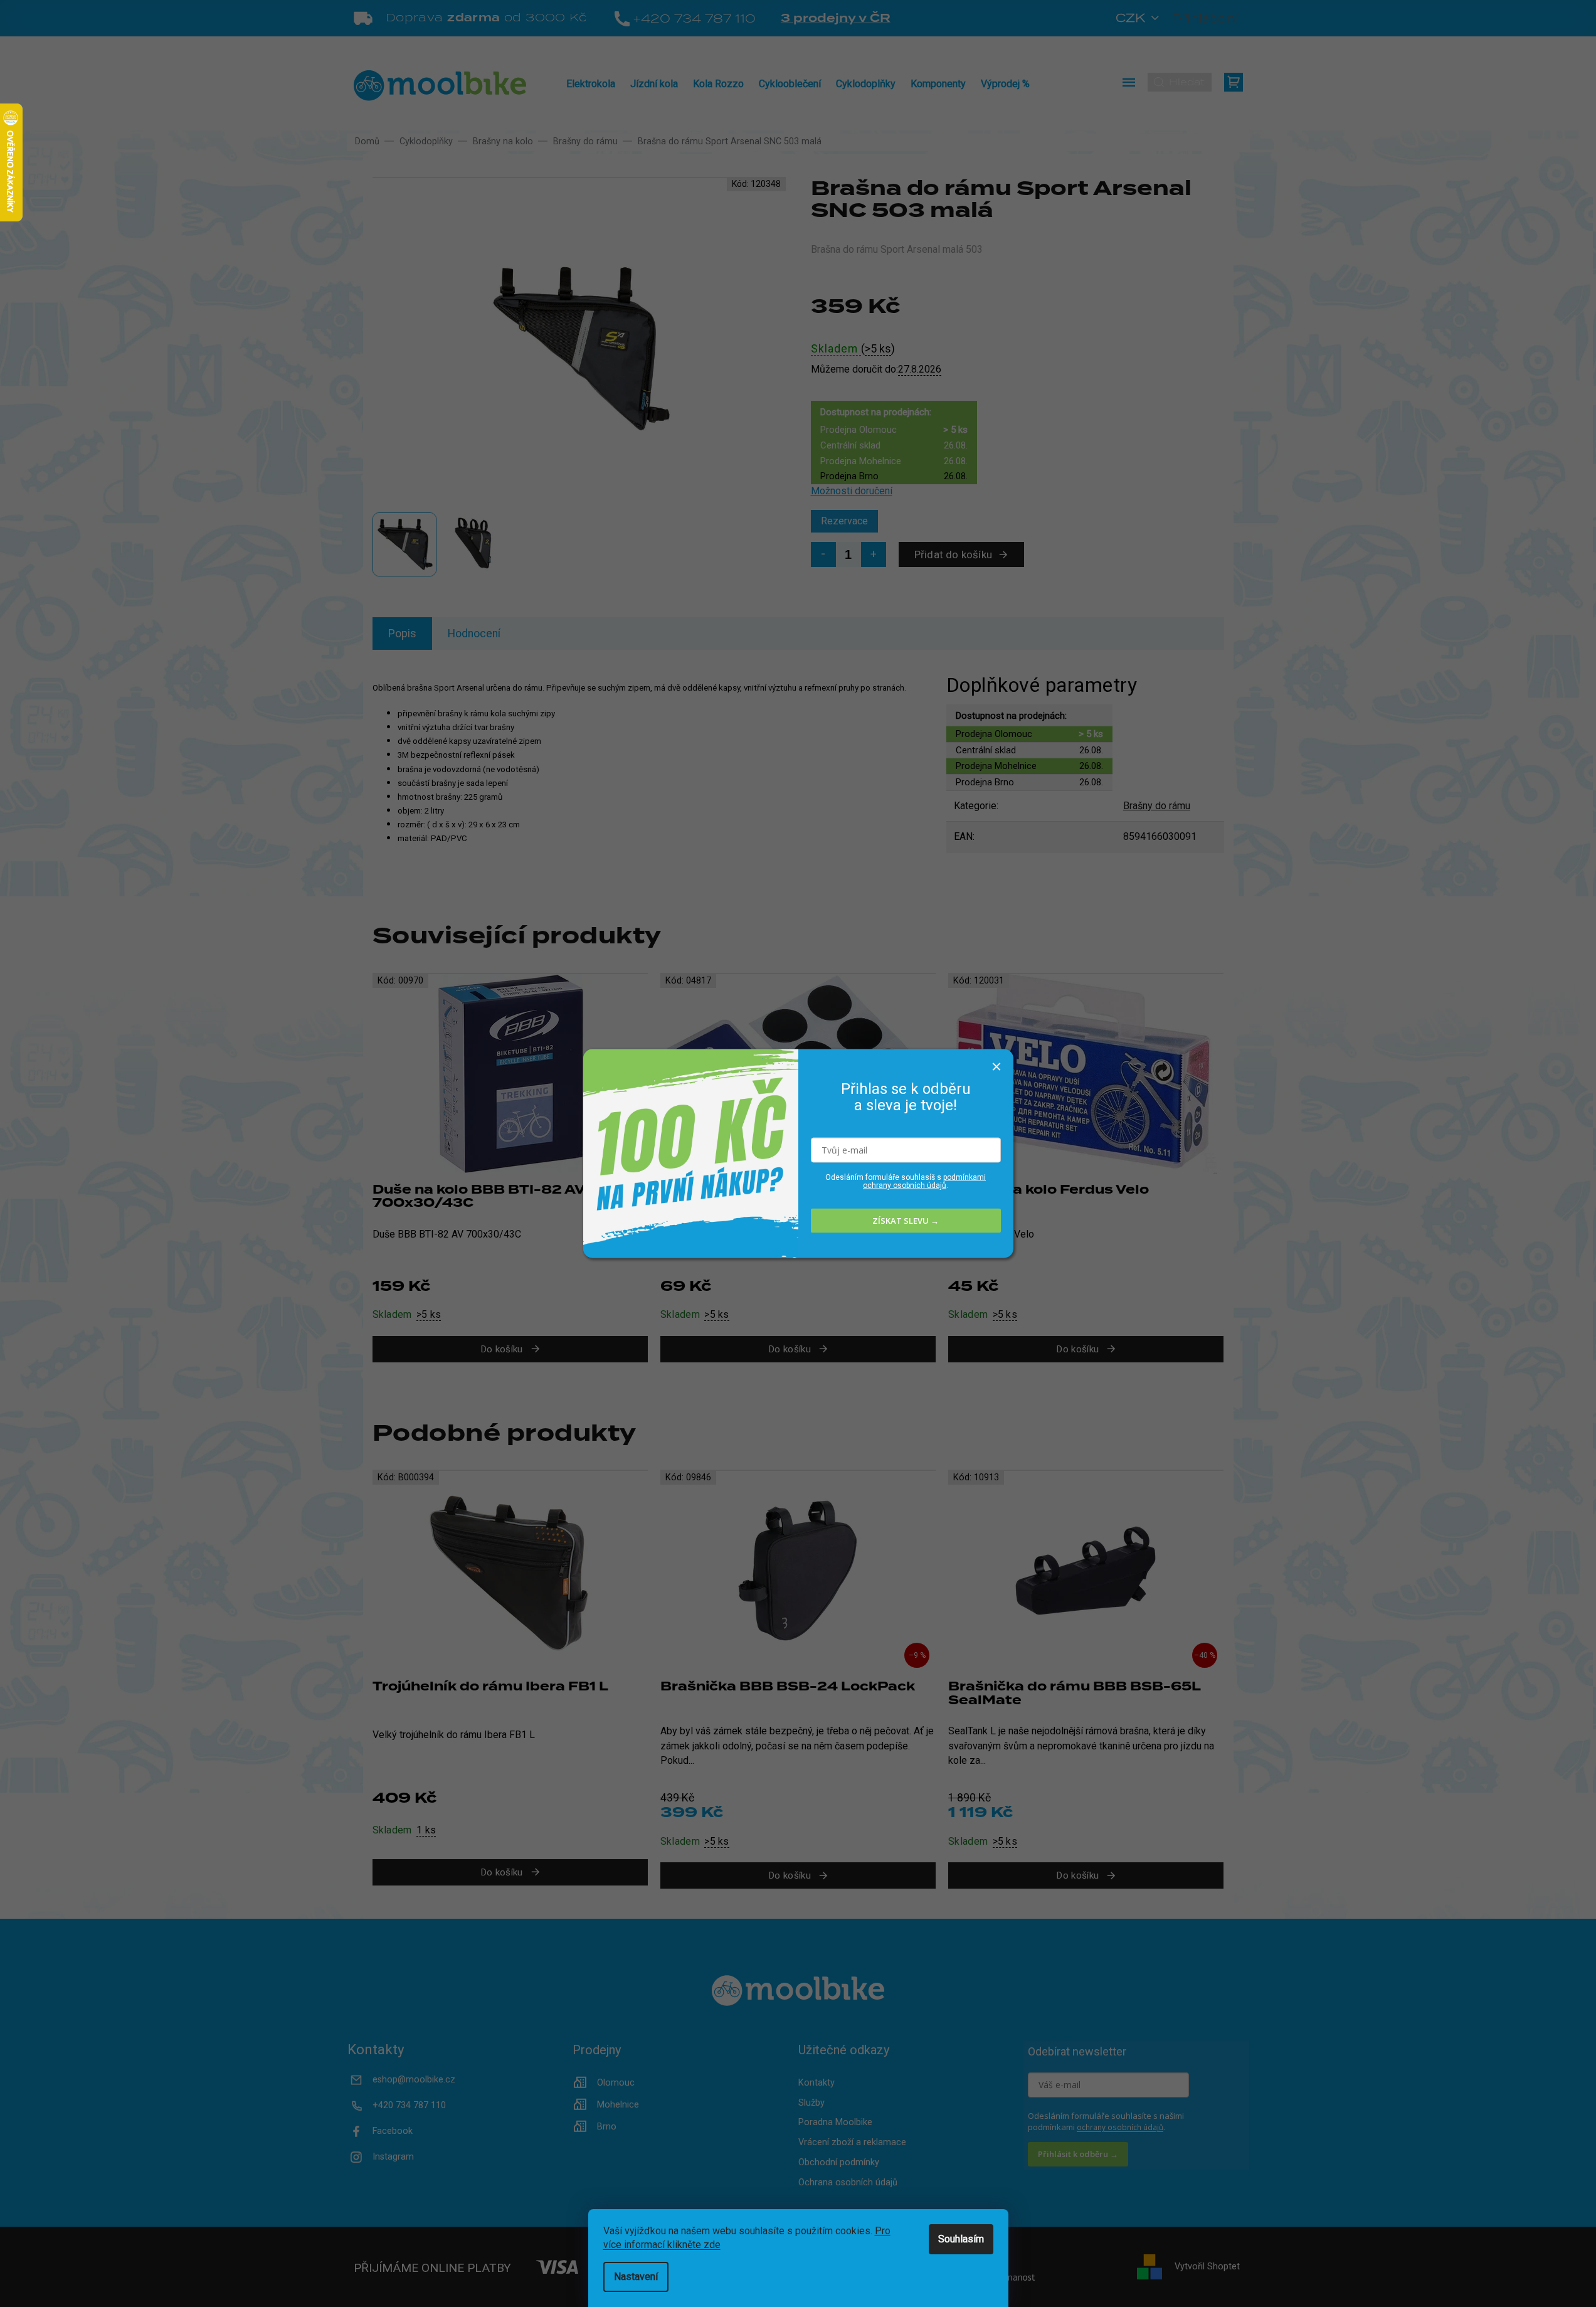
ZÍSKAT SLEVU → (906, 1221)
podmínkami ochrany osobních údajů (924, 1181)
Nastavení (636, 2277)
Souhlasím (961, 2239)
